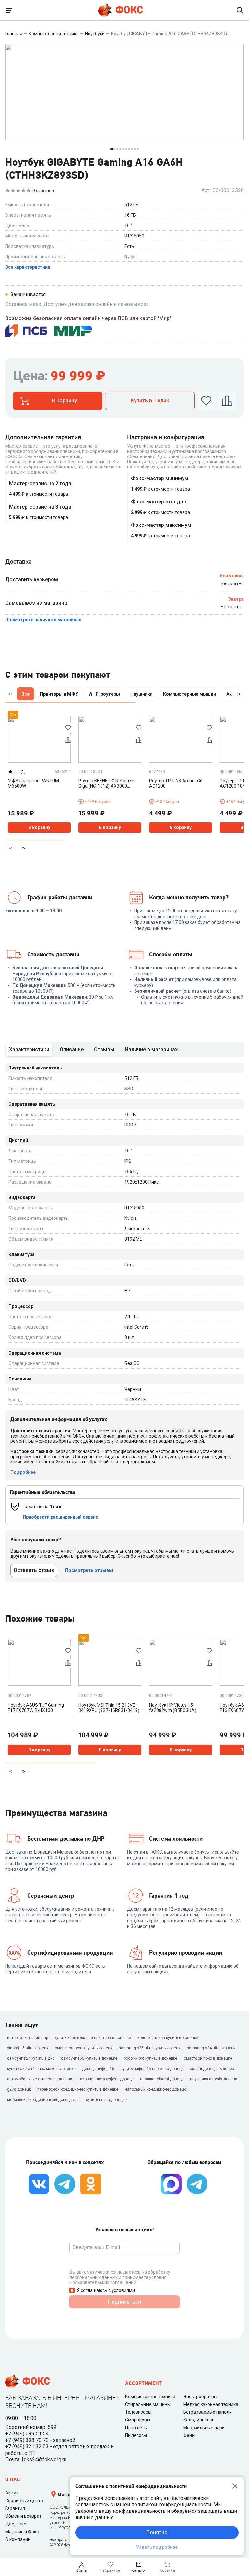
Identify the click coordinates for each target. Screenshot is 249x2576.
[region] (124, 695)
